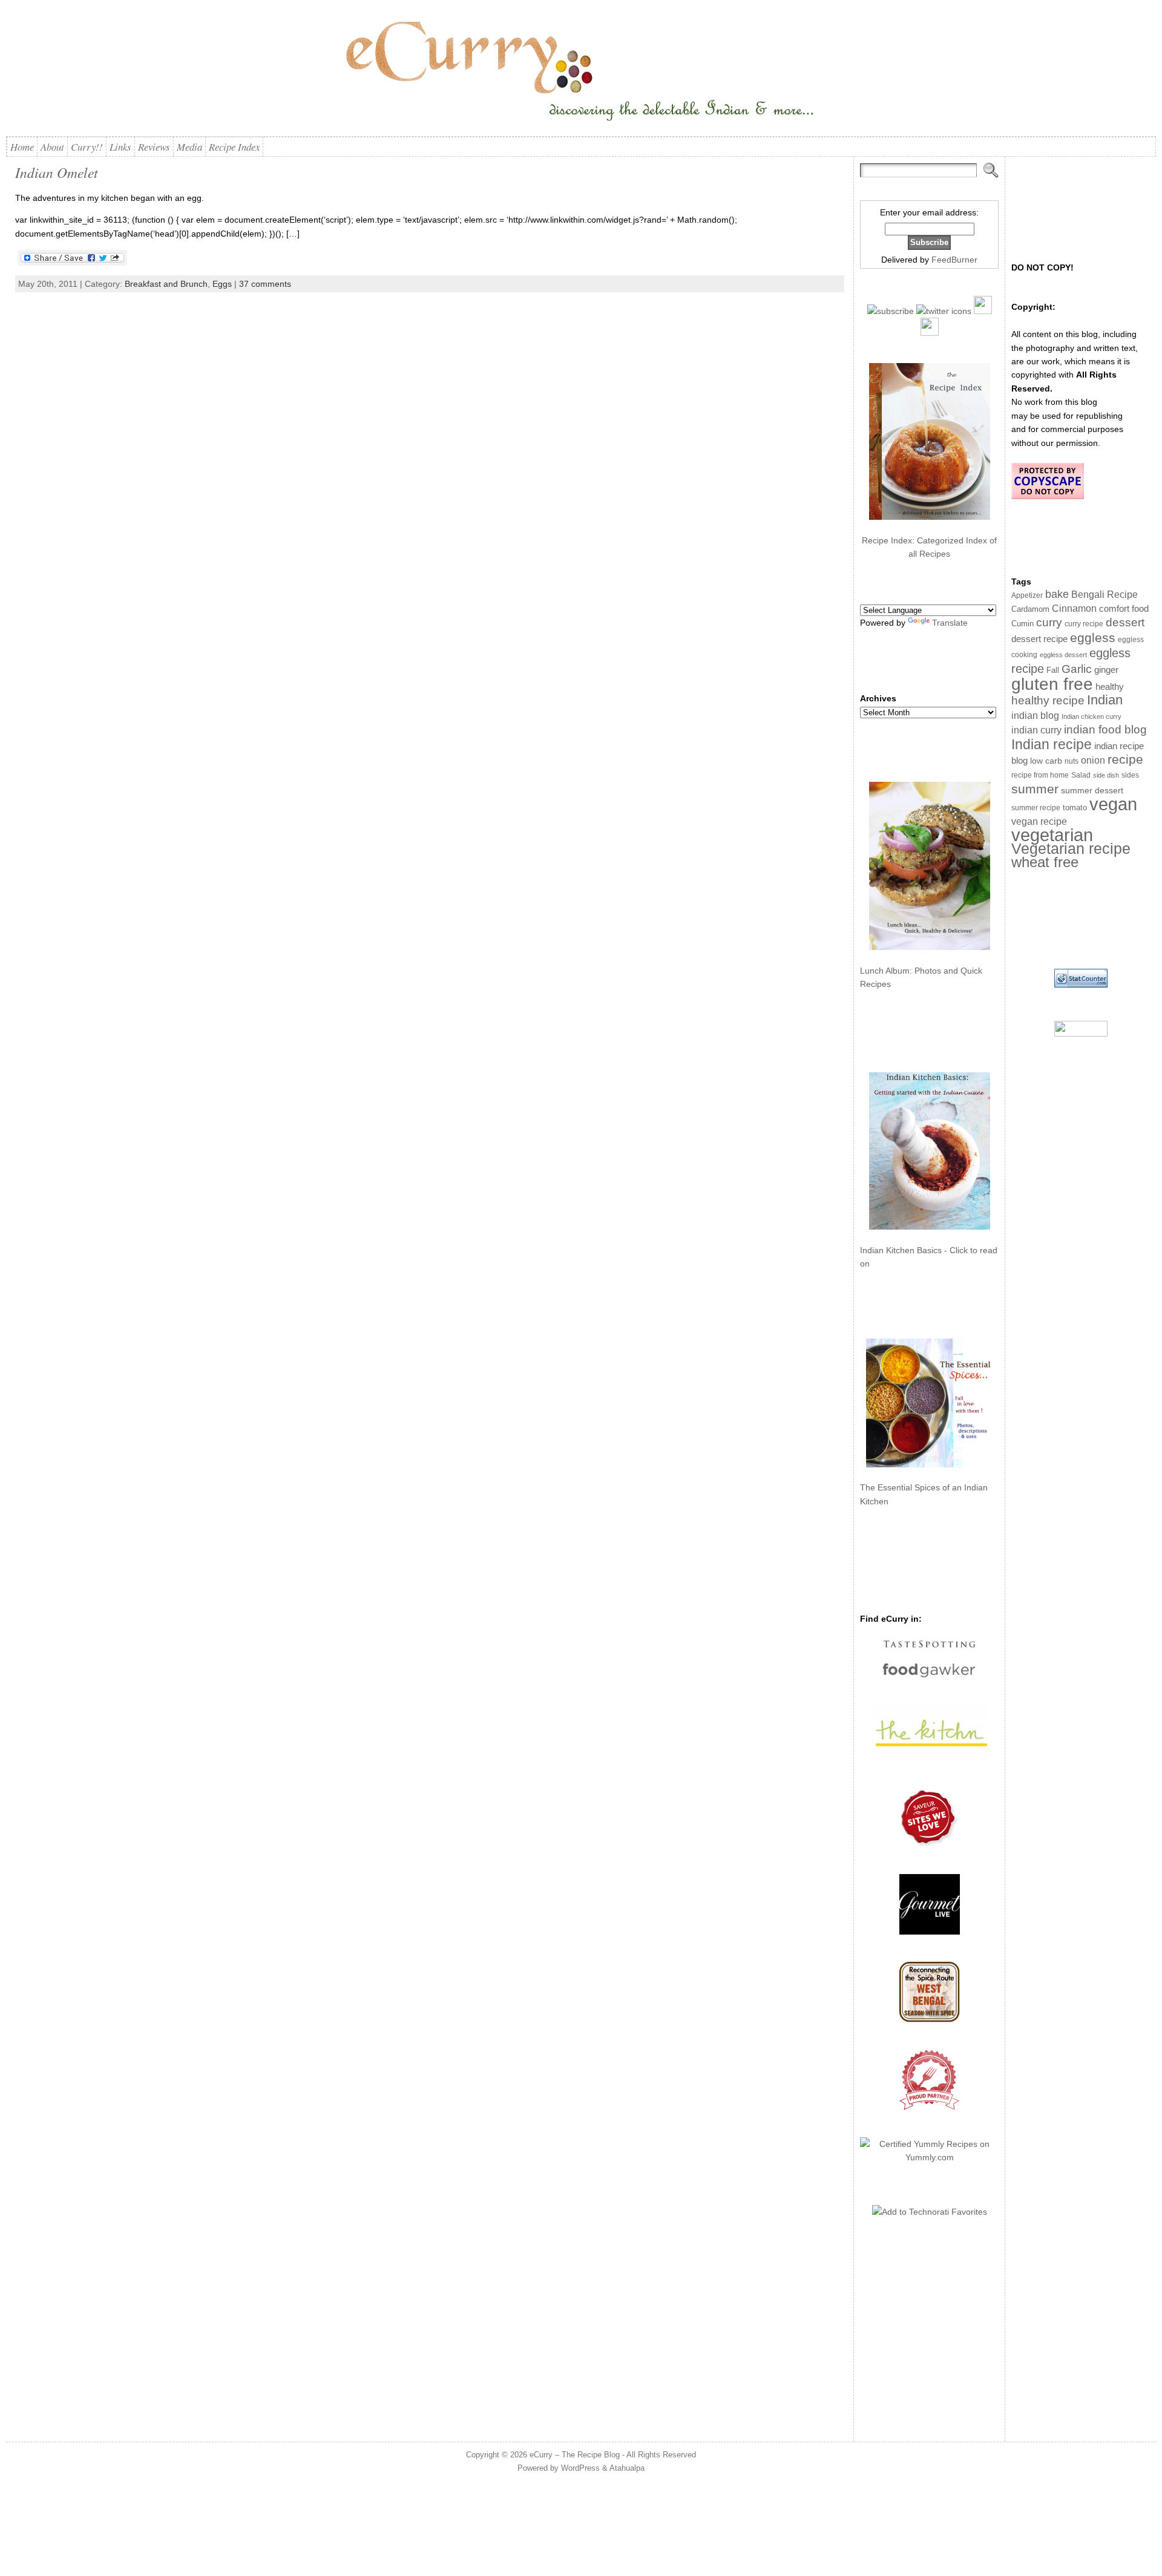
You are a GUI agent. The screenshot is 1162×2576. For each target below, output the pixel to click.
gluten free (1052, 684)
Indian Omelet (57, 172)
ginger (1106, 670)
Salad (1081, 775)
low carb (1046, 761)
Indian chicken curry (1091, 716)
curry (1049, 622)
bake (1057, 594)
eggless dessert (1063, 655)
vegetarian (1052, 835)
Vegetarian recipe (1071, 848)
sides (1130, 775)
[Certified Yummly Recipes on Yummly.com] (929, 2157)
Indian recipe (1052, 744)
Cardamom (1030, 609)
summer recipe (1036, 808)
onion (1093, 760)
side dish (1106, 775)
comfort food (1124, 609)
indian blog (1035, 715)
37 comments (265, 284)
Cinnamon (1074, 608)
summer (1035, 789)
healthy (1110, 687)
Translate (950, 623)
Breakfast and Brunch (166, 284)
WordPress (580, 2468)
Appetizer (1027, 595)
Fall (1053, 670)
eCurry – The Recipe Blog (575, 2455)
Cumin (1022, 624)
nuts (1072, 761)
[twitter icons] (944, 311)
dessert (1125, 622)
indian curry (1036, 730)
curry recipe (1084, 624)
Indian (1105, 700)
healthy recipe (1048, 700)
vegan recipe (1039, 821)
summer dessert (1092, 791)
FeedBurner (954, 260)
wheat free (1045, 862)
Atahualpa (627, 2468)
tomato (1075, 808)
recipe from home (1040, 775)
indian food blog (1105, 729)
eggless (1093, 637)
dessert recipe (1039, 639)
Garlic (1077, 669)
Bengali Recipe (1105, 595)
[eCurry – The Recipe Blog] (581, 73)
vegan (1113, 804)
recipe (1125, 759)
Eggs (222, 284)
